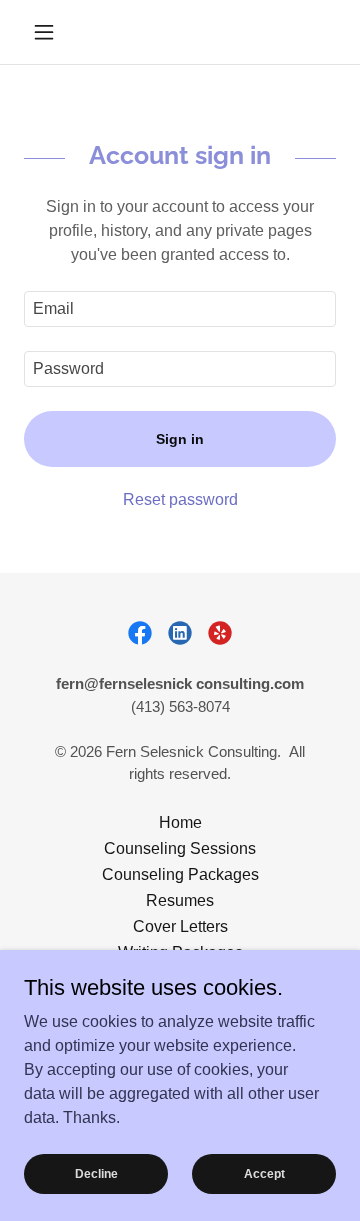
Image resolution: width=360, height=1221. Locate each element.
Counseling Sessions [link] (180, 848)
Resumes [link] (180, 900)
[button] (47, 32)
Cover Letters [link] (180, 926)
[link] (140, 633)
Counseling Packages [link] (180, 874)
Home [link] (180, 822)
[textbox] (180, 309)
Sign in (180, 439)
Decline (96, 1173)
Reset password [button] (180, 499)
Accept (264, 1173)
